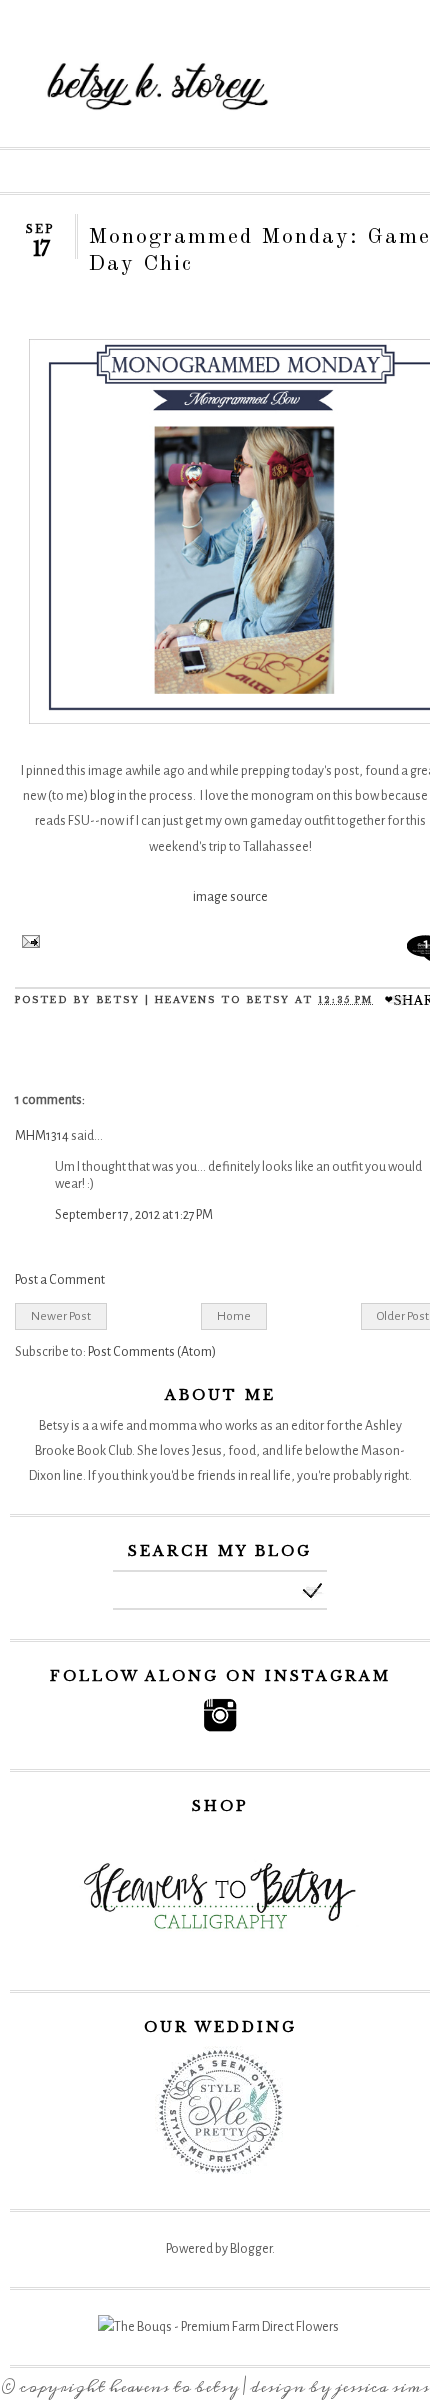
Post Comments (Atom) (152, 1352)
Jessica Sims (382, 2387)
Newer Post (61, 1316)
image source (230, 897)
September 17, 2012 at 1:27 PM (134, 1215)
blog (102, 796)
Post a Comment (60, 1280)
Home (234, 1316)
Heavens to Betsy (174, 2387)
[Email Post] (27, 944)
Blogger (251, 2249)
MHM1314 (42, 1136)
